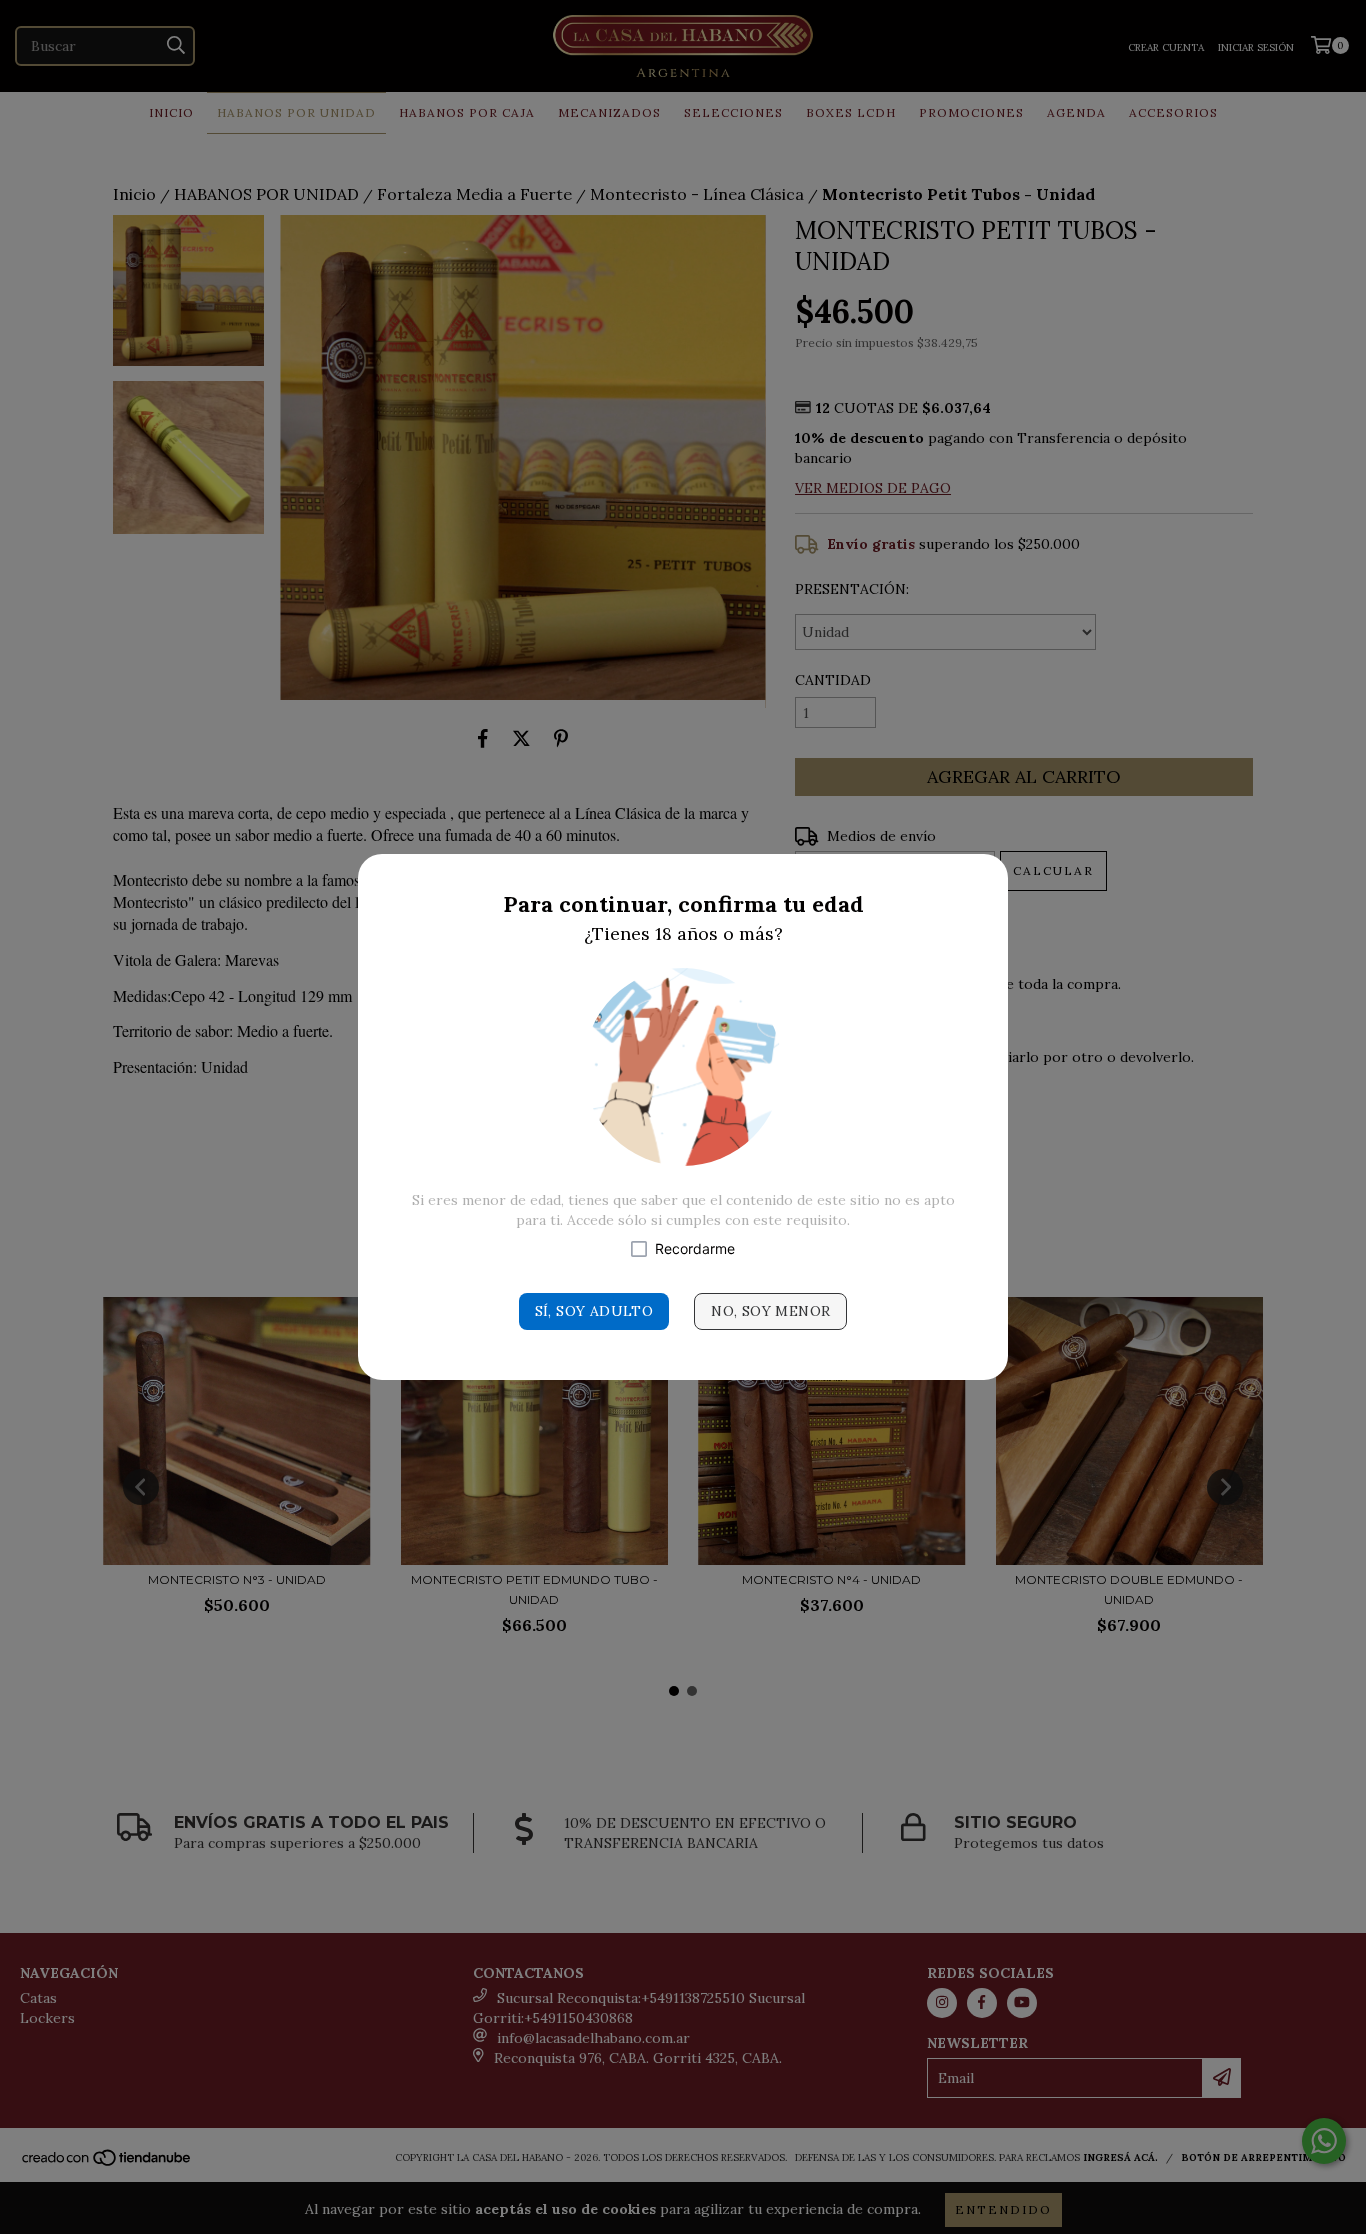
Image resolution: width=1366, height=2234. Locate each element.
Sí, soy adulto (594, 1311)
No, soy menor (770, 1311)
